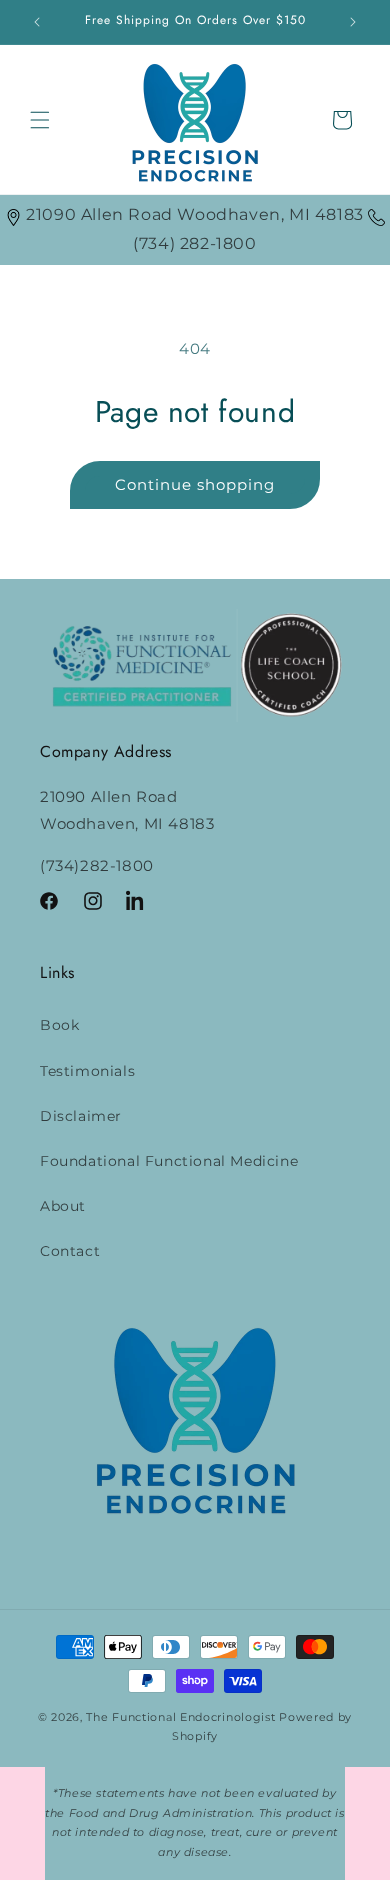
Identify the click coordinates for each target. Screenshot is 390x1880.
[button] (40, 120)
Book (59, 1025)
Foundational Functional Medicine (169, 1161)
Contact (70, 1251)
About (63, 1206)
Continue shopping (195, 484)
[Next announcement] (353, 22)
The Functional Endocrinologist (180, 1717)
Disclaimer (81, 1116)
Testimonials (87, 1071)
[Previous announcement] (37, 22)
